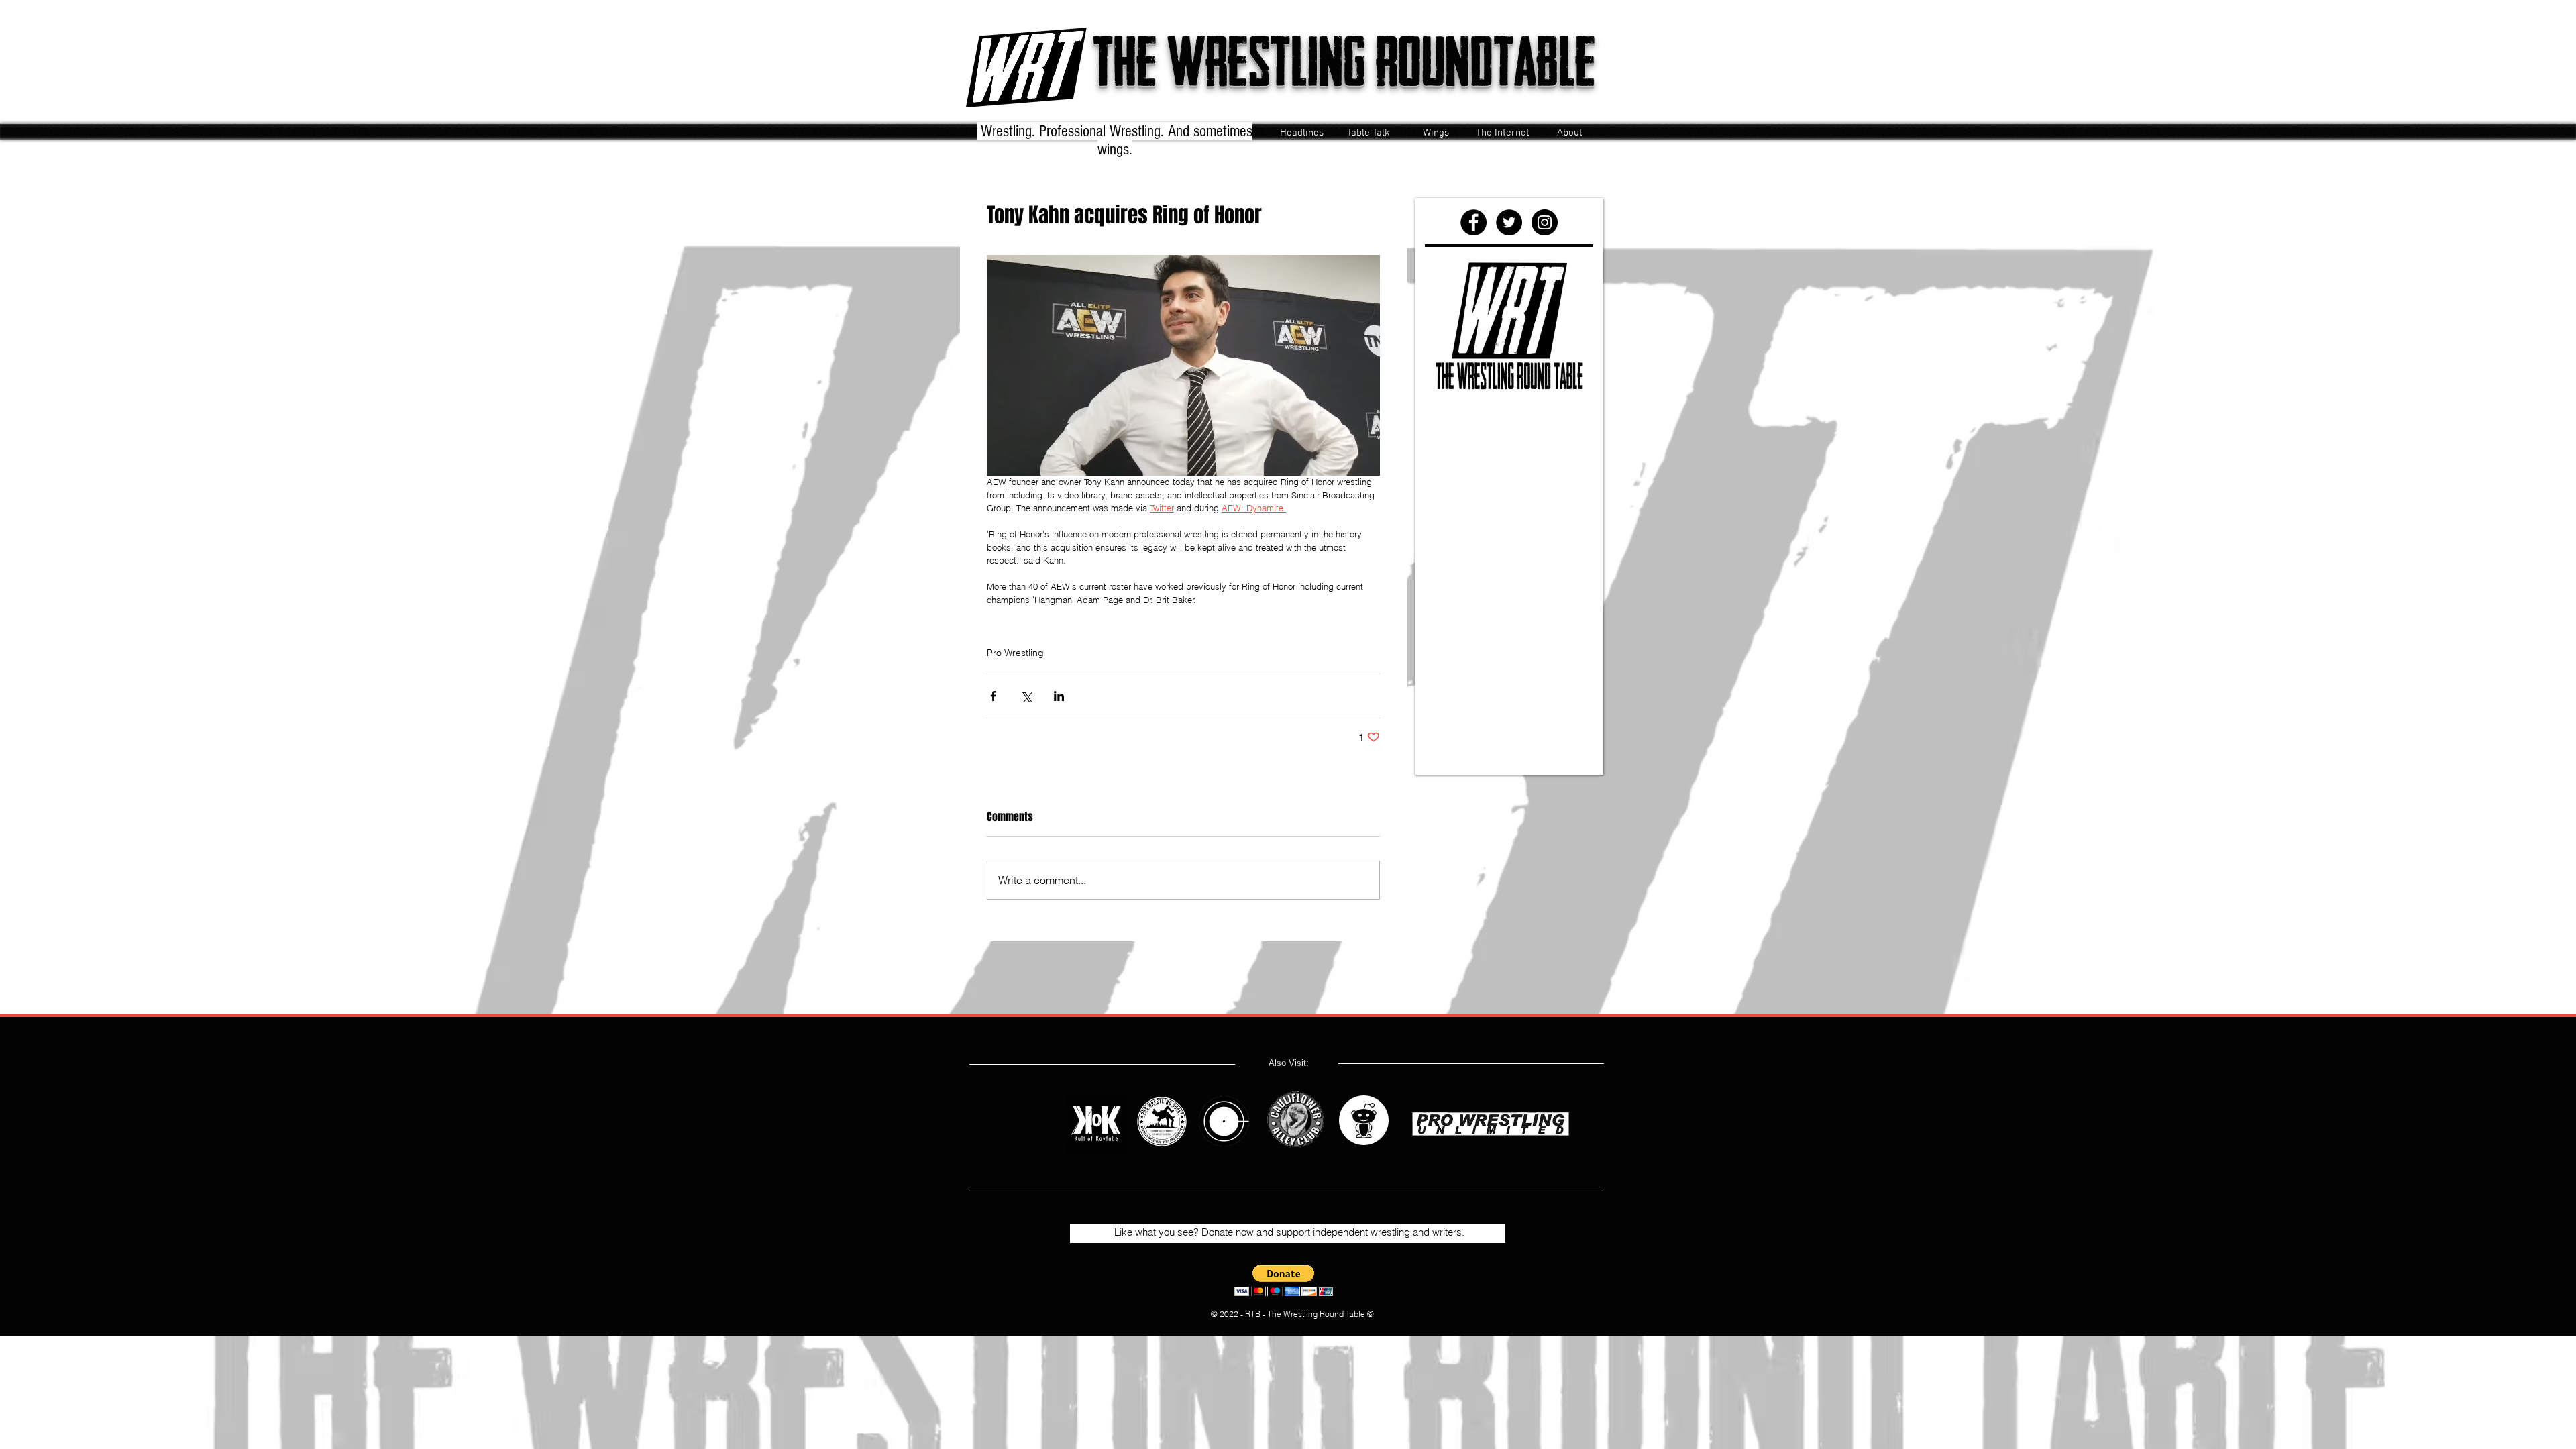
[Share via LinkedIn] (1059, 696)
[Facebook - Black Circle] (1473, 222)
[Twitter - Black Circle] (1509, 222)
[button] (1284, 1280)
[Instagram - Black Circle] (1545, 222)
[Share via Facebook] (993, 696)
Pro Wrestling (1015, 653)
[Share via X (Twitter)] (1026, 696)
